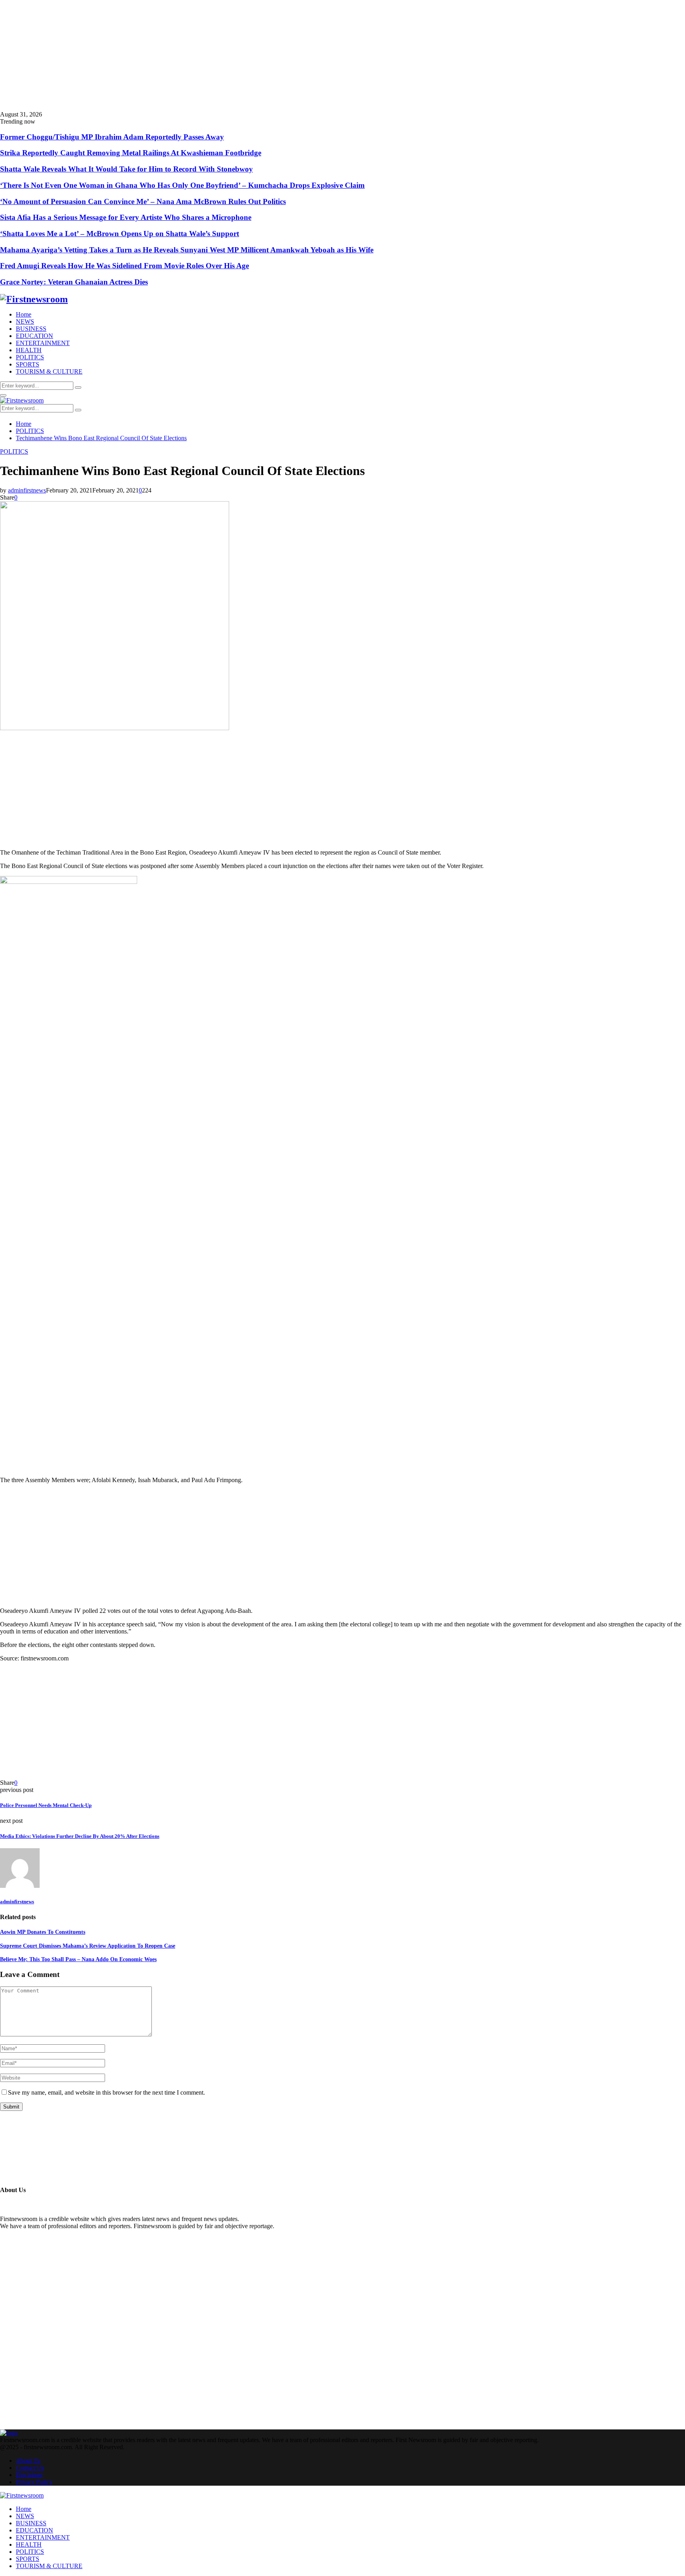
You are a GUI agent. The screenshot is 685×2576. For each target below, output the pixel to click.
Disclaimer (29, 2475)
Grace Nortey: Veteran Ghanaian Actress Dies (74, 282)
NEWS (25, 322)
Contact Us (30, 2468)
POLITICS (30, 357)
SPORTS (28, 364)
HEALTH (29, 350)
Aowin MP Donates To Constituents (43, 1932)
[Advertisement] (238, 55)
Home (24, 314)
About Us (28, 2461)
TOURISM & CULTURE (49, 371)
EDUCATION (34, 336)
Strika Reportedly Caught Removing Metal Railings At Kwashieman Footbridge (131, 153)
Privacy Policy (34, 2482)
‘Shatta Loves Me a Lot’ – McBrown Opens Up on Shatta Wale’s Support (120, 234)
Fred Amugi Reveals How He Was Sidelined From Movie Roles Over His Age (124, 266)
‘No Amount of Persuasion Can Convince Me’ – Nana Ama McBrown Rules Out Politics (143, 201)
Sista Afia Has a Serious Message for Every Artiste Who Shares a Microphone (126, 217)
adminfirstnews (27, 490)
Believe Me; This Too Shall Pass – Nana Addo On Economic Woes (78, 1959)
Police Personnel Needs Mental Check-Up (46, 1805)
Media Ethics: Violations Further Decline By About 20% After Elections (80, 1836)
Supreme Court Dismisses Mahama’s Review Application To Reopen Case (88, 1946)
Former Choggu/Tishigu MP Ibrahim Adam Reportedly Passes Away (112, 137)
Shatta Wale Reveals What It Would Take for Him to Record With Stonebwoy (126, 169)
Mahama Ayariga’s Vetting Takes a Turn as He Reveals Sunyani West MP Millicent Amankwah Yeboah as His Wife (187, 250)
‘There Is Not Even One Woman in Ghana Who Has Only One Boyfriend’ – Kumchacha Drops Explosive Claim (182, 185)
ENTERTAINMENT (43, 343)
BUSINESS (31, 329)
